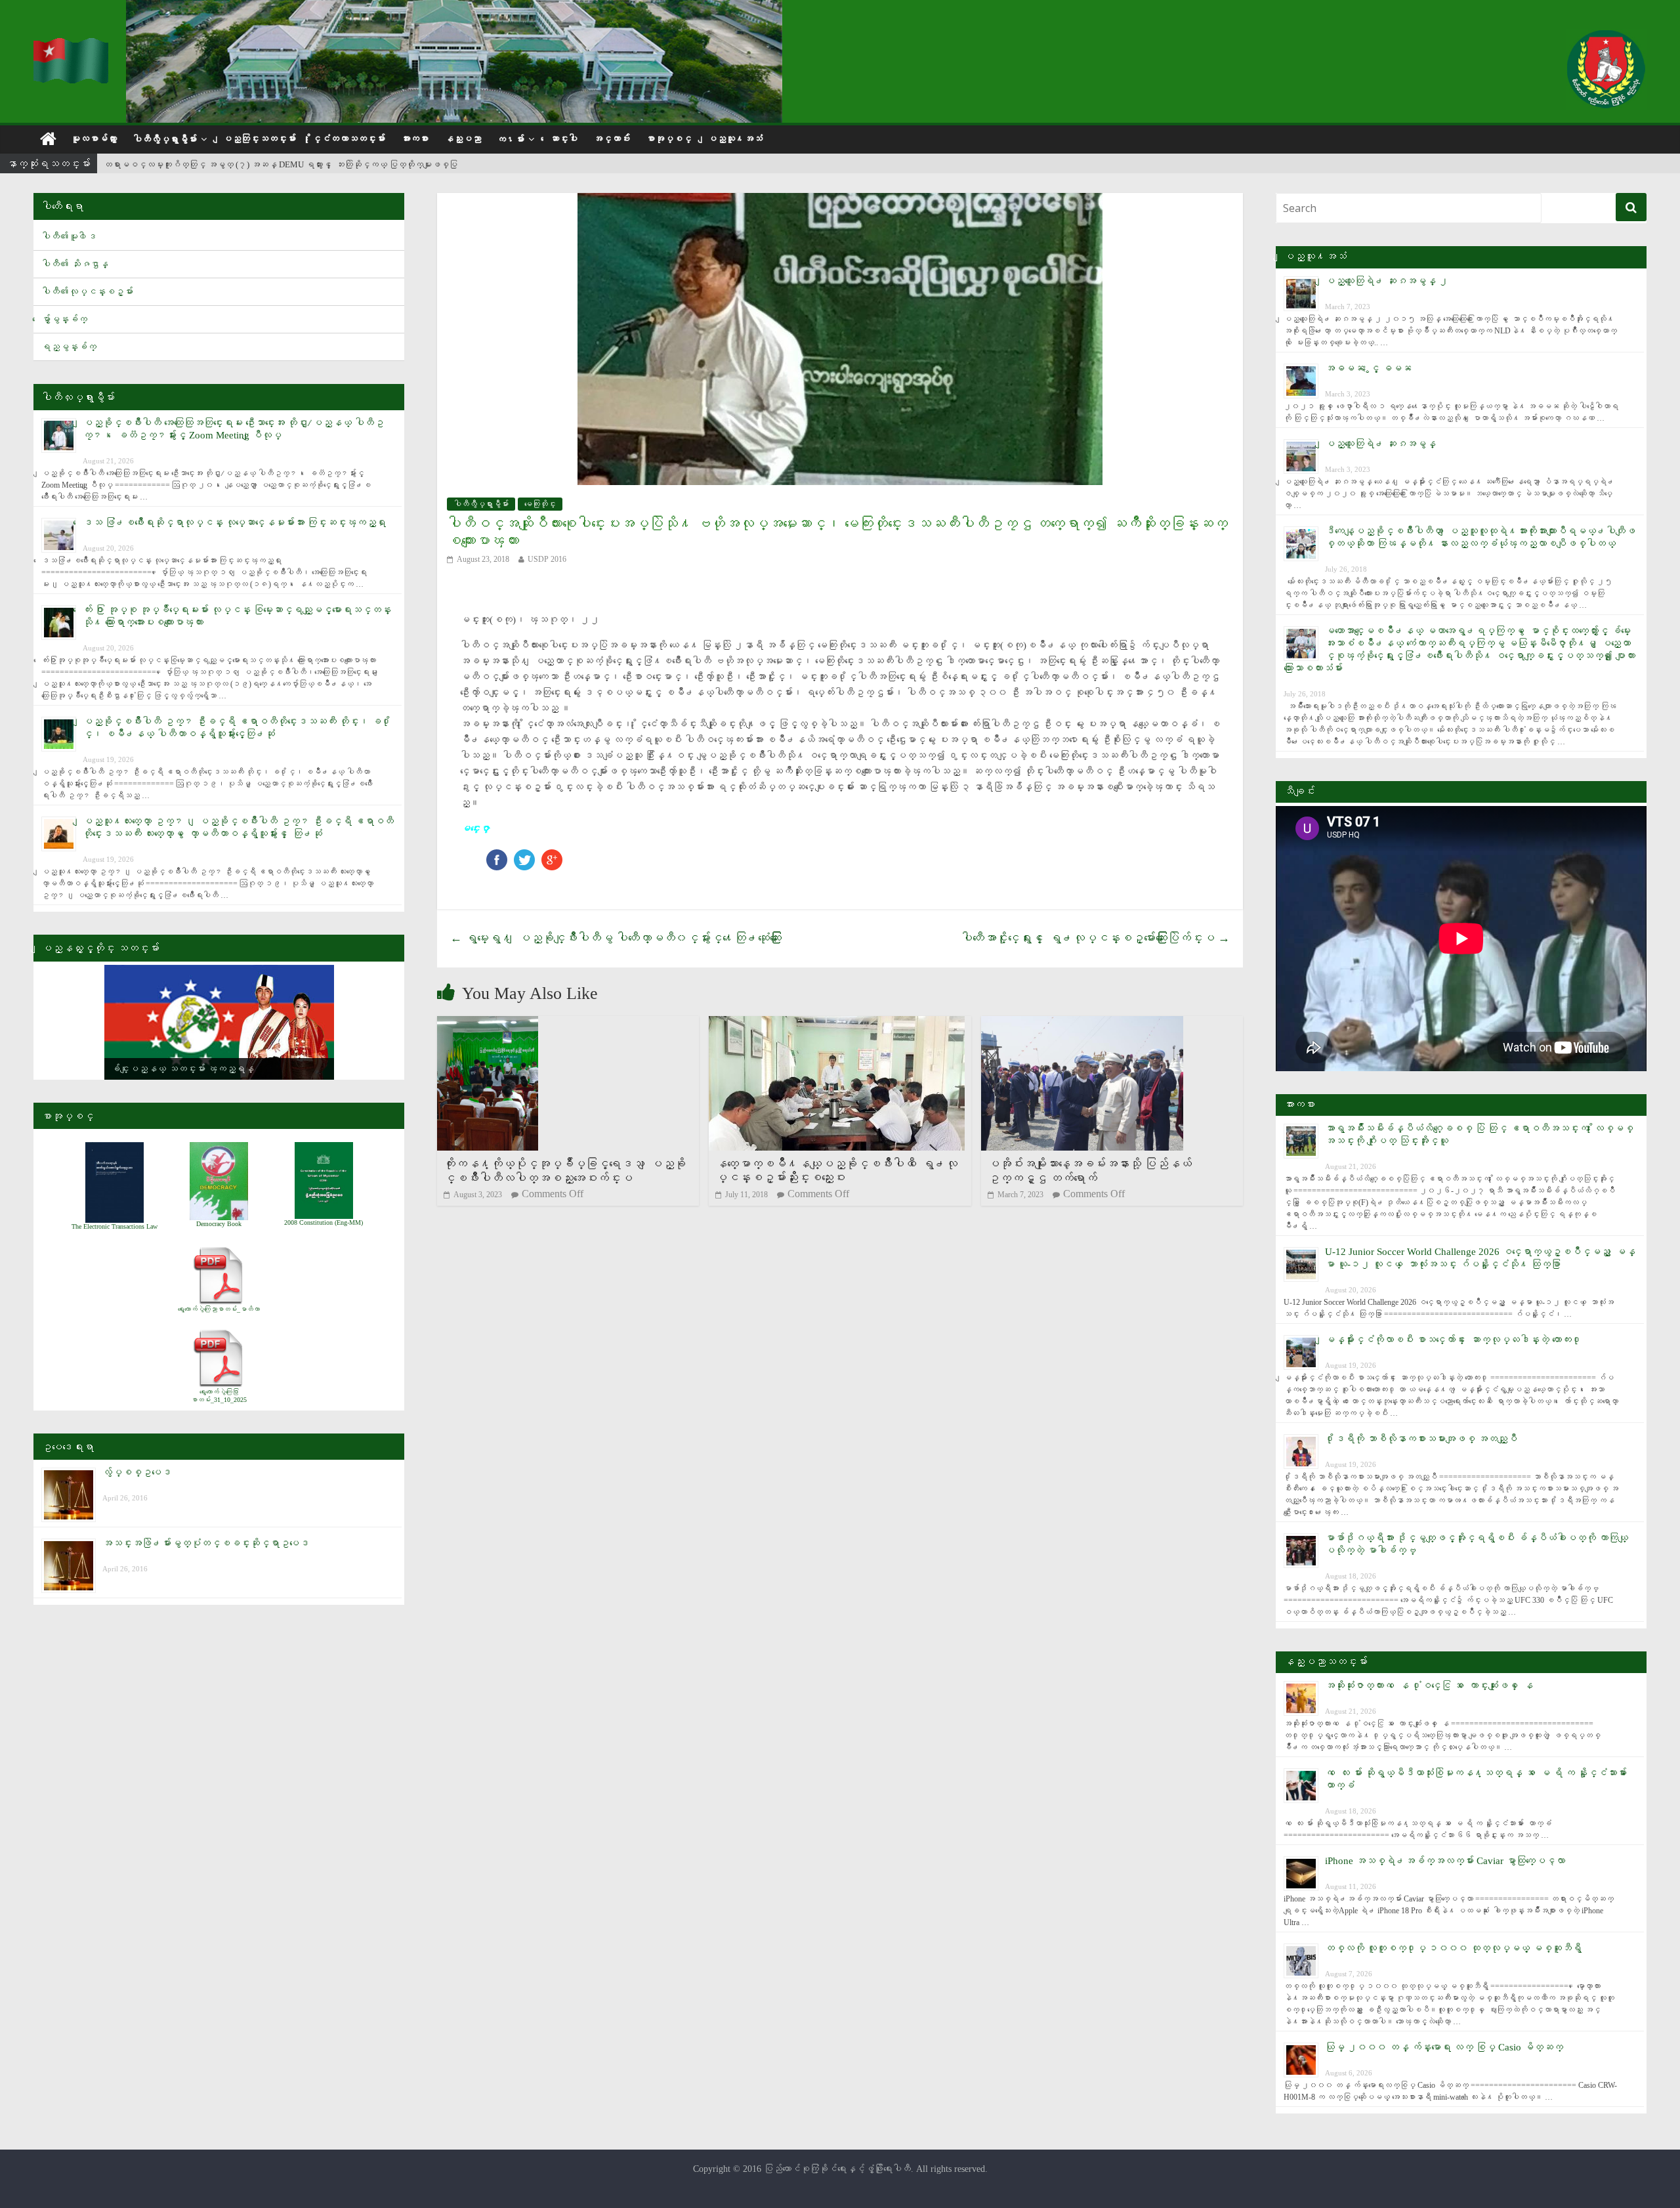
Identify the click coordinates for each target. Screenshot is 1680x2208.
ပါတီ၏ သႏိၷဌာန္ (75, 264)
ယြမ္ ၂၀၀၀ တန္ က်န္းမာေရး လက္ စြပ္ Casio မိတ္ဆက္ (1444, 2047)
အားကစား (415, 139)
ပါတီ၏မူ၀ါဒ (69, 237)
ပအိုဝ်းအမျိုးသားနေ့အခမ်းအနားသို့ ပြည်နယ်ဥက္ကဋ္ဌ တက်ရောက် (1090, 1171)
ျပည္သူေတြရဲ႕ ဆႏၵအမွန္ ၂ (1387, 281)
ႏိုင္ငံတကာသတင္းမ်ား (348, 139)
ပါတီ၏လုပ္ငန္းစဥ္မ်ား (87, 292)
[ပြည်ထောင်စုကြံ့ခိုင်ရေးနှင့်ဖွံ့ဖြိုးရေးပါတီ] (72, 46)
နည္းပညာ (463, 139)
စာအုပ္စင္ (669, 139)
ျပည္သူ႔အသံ (735, 139)
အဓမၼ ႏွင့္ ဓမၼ (1368, 368)
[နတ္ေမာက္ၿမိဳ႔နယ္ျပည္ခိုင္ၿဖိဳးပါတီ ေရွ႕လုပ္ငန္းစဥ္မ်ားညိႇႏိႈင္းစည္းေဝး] (837, 1024)
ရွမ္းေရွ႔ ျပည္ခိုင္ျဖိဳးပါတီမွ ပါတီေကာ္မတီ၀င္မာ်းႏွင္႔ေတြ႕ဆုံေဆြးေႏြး (616, 938)
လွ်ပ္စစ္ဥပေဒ (137, 1472)
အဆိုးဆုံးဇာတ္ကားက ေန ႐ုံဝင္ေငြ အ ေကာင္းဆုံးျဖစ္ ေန (1429, 1686)
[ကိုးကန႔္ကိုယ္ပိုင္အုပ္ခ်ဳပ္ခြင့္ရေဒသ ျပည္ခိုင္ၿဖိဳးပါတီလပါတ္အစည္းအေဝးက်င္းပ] (488, 1024)
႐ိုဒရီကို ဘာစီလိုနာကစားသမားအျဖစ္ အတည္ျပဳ (1421, 1439)
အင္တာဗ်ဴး (612, 139)
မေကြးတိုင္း (540, 504)
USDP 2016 (547, 559)
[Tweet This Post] (524, 856)
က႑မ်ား (511, 139)
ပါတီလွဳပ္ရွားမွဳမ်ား (165, 139)
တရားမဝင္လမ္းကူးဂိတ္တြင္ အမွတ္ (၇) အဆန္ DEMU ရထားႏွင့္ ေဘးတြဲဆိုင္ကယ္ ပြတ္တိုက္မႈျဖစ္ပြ (281, 164)
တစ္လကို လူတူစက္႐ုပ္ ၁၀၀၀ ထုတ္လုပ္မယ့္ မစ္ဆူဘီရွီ (1453, 1948)
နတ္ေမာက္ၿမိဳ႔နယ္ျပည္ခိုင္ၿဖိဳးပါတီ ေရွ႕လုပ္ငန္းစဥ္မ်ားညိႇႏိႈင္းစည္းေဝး (836, 1171)
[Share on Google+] (552, 856)
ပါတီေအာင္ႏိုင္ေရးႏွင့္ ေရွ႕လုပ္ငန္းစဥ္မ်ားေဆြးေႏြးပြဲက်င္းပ (1095, 938)
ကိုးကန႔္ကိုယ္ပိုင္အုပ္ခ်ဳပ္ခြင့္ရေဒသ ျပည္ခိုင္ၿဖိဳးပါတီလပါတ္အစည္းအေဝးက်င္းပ (565, 1171)
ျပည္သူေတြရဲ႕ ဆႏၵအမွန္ (1380, 444)
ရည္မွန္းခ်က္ (69, 347)
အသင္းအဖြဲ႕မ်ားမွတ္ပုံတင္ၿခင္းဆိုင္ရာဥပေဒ (206, 1543)
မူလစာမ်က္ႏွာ (94, 139)
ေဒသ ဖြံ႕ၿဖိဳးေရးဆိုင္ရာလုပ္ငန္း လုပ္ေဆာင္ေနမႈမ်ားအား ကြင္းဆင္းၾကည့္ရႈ (234, 522)
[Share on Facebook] (497, 856)
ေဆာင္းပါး (564, 139)
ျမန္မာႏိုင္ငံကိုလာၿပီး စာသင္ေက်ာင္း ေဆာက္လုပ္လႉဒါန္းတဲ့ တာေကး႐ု (1453, 1340)
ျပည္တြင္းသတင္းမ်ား (259, 139)
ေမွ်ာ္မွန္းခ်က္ (64, 319)
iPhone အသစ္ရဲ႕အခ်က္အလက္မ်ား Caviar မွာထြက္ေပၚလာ (1445, 1861)
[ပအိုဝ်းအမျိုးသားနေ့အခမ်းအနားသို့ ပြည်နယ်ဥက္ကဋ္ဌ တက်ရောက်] (1082, 1024)
